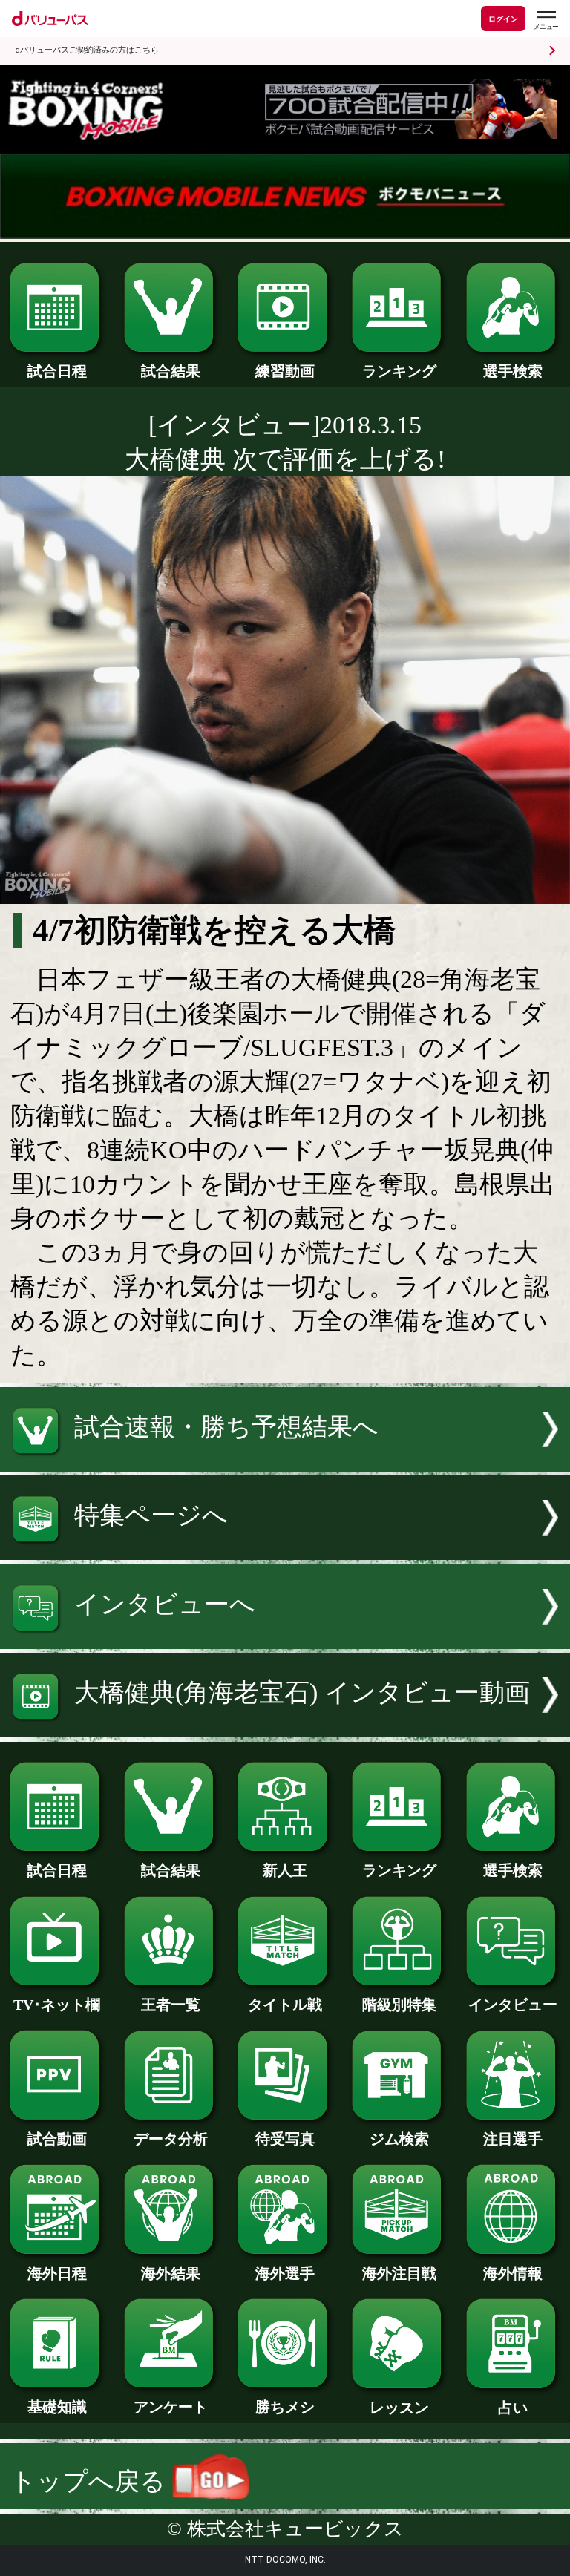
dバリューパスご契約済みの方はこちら (87, 50)
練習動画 (285, 371)
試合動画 (57, 2139)
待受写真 (285, 2139)
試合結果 (171, 371)
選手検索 (513, 371)
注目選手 (513, 2139)
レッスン (399, 2408)
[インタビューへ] (285, 1641)
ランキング (399, 371)
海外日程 (57, 2273)
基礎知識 (57, 2407)
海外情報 (513, 2273)
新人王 (285, 1870)
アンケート (171, 2407)
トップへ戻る (91, 2481)
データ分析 (171, 2139)
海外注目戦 (399, 2273)
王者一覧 (171, 2005)
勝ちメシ (285, 2407)
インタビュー (513, 2005)
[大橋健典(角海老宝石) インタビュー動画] (285, 1729)
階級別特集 (399, 2005)
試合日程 (57, 371)
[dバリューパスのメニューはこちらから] (546, 20)
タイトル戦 (285, 2005)
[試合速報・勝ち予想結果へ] (285, 1463)
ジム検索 (399, 2139)
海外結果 (171, 2273)
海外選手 (285, 2273)
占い (513, 2408)
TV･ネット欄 (57, 2005)
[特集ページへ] (285, 1551)
